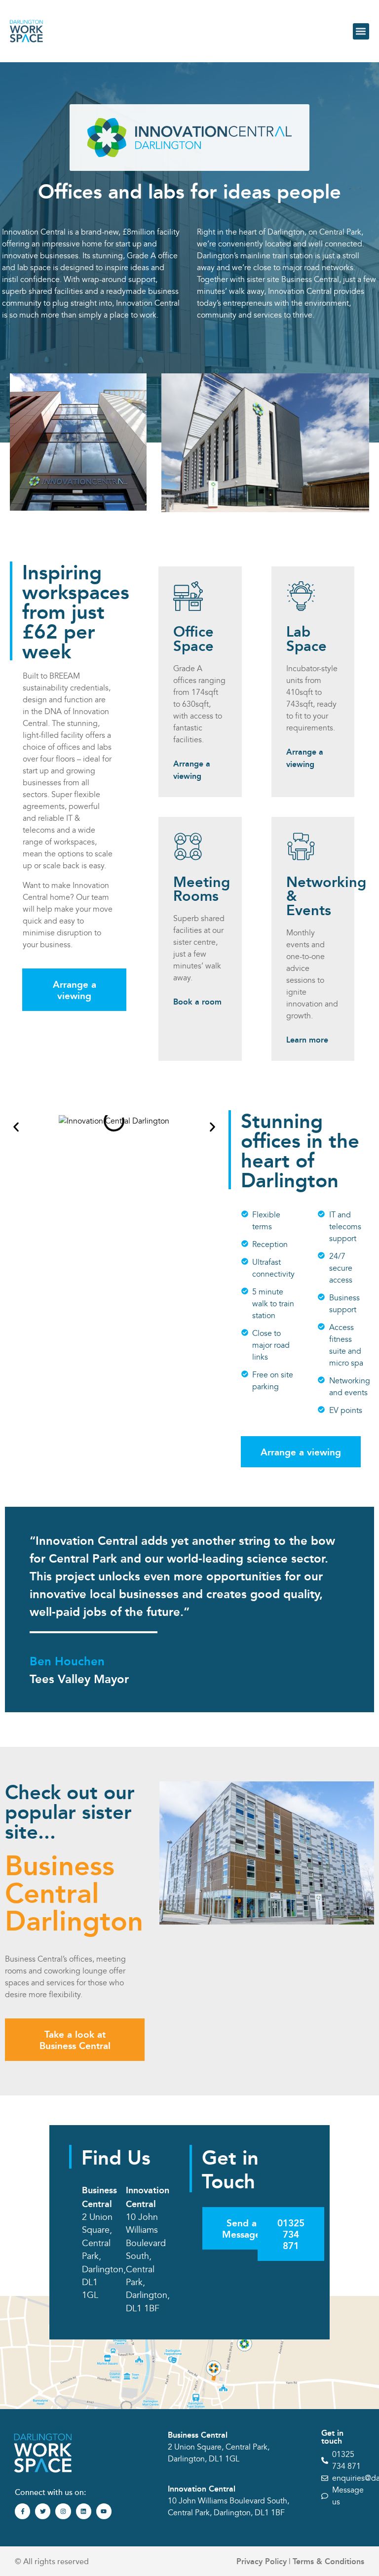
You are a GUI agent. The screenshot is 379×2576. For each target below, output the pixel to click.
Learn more (307, 1039)
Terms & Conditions (328, 2561)
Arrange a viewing (192, 769)
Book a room (197, 1001)
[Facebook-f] (22, 2511)
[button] (361, 31)
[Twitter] (43, 2511)
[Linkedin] (84, 2511)
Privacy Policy (262, 2561)
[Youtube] (104, 2511)
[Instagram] (63, 2511)
